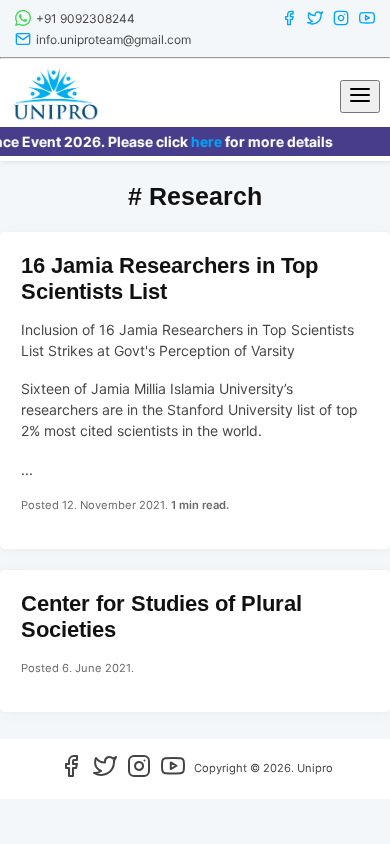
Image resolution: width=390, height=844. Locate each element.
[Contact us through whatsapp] (23, 21)
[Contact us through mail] (23, 42)
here (202, 141)
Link (195, 390)
